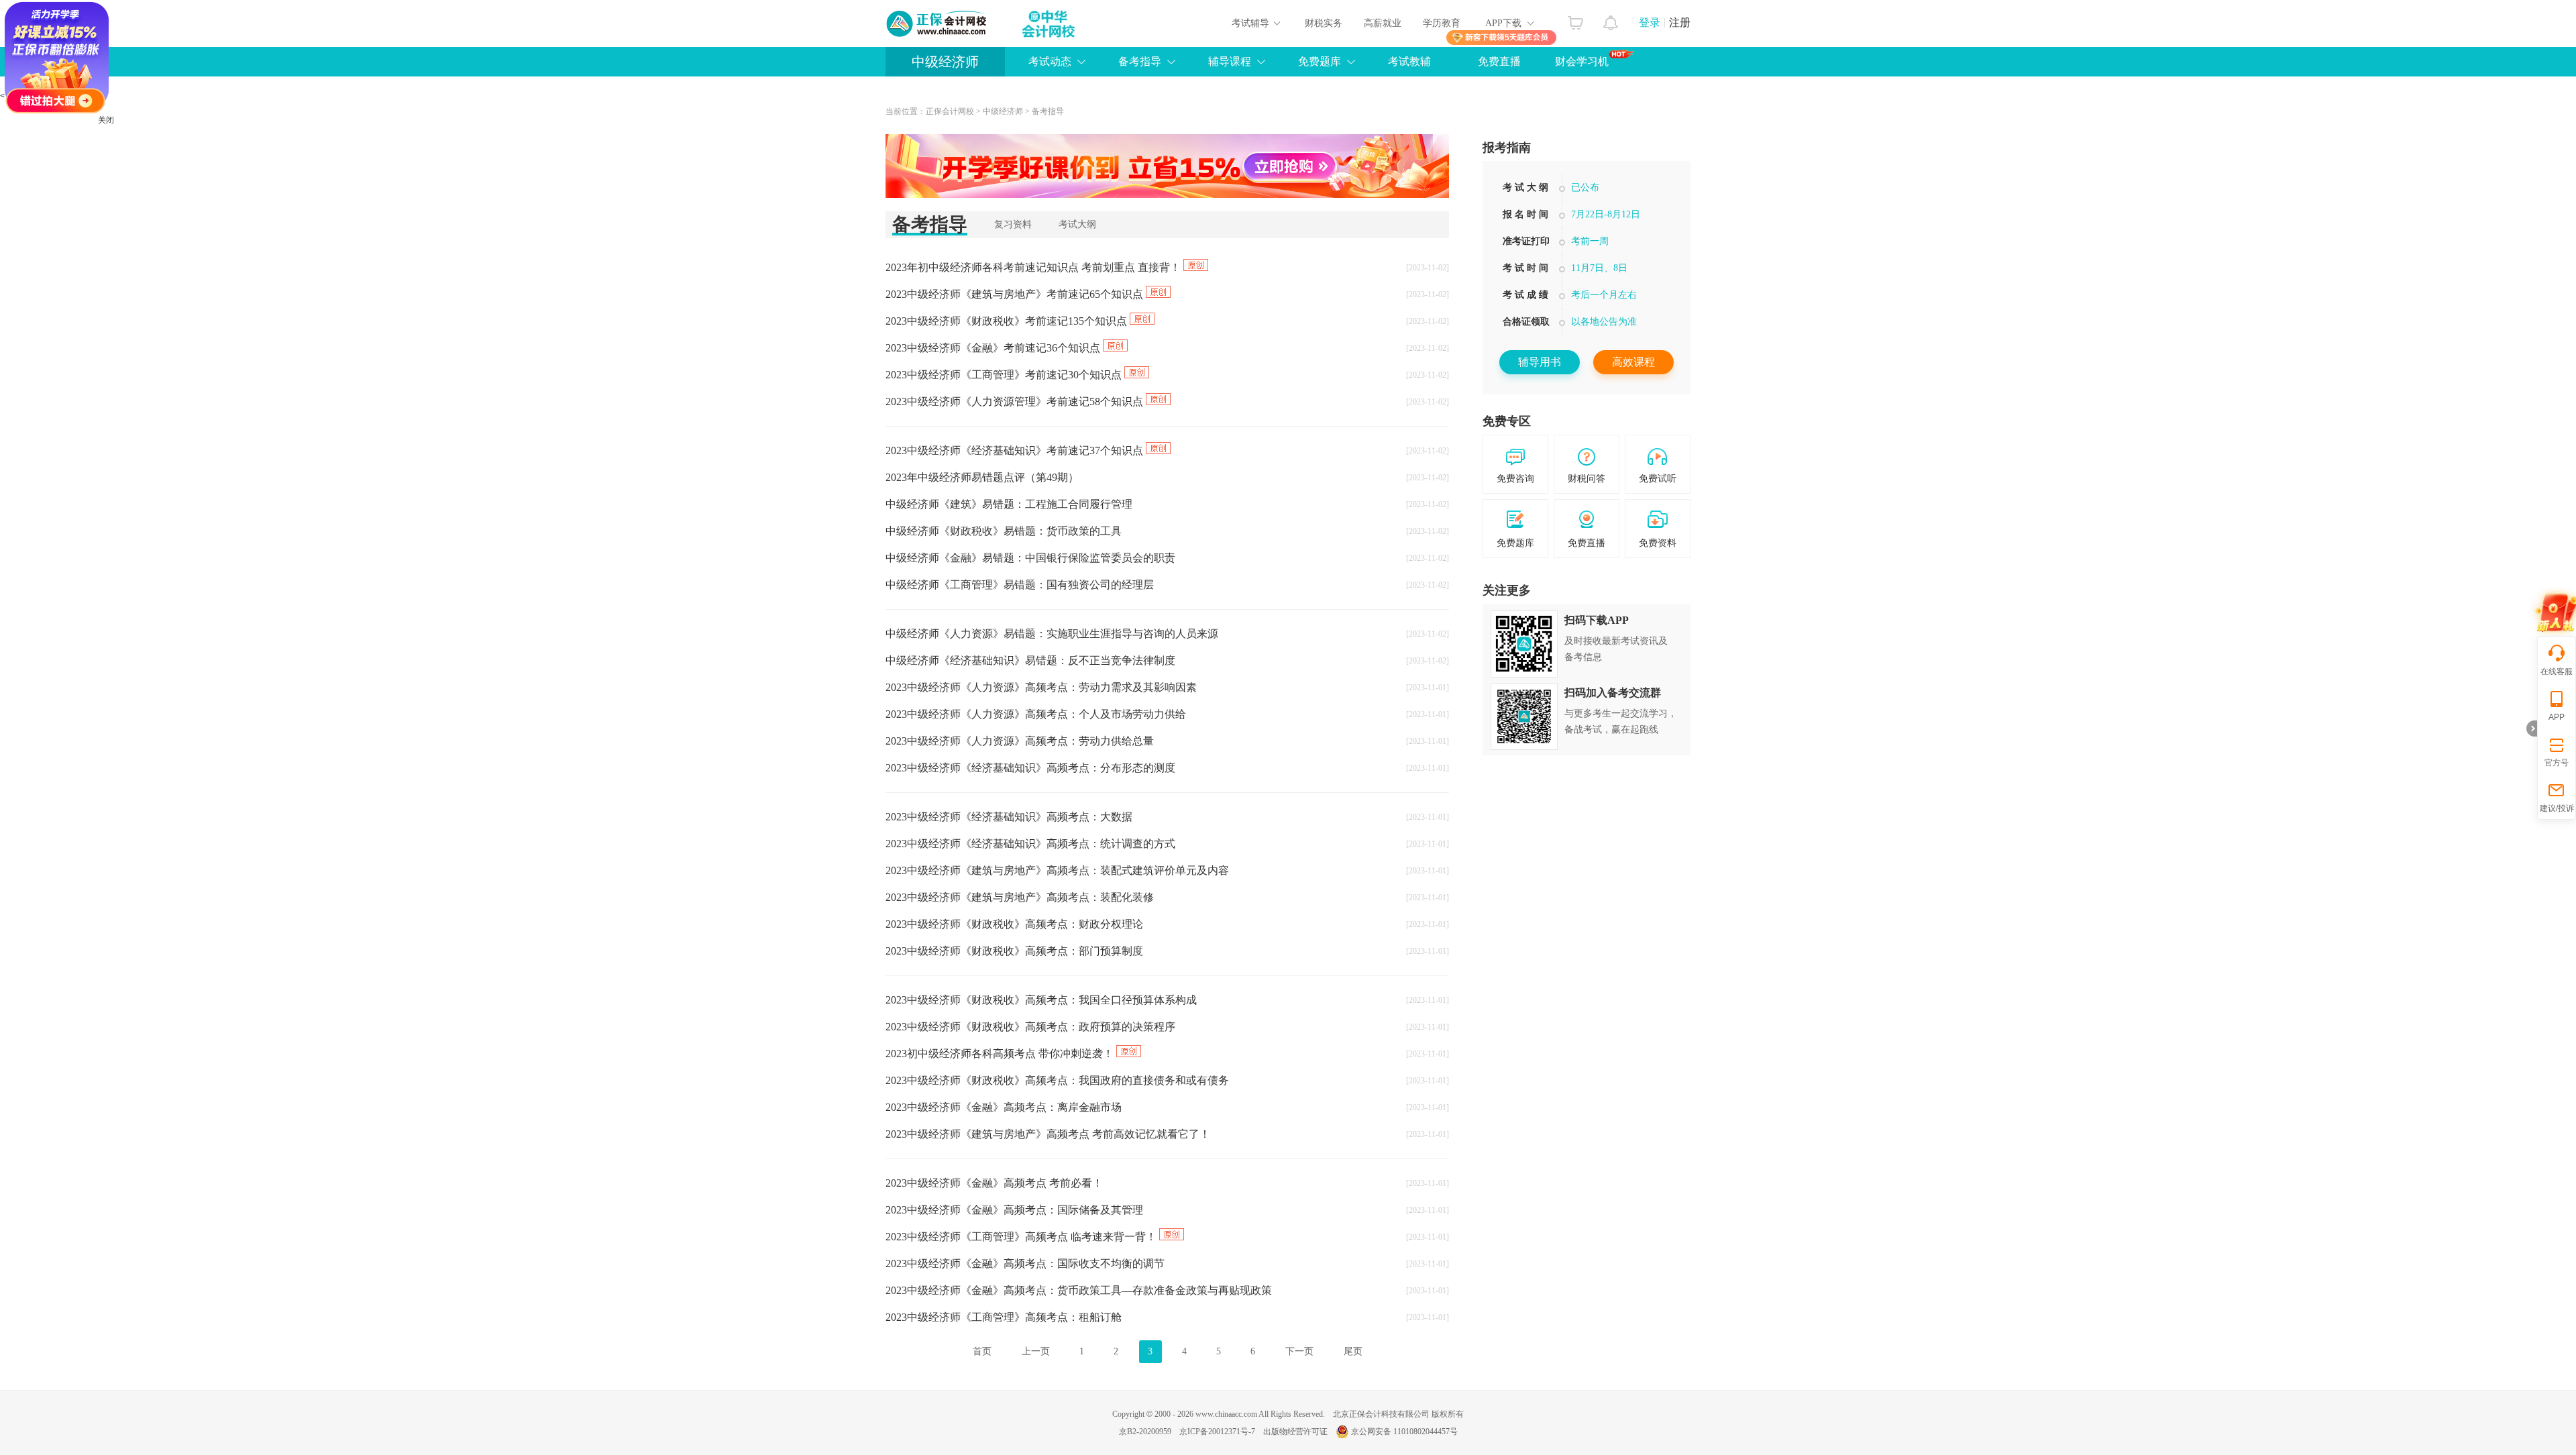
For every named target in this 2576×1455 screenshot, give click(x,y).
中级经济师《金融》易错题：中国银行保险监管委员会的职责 (1030, 558)
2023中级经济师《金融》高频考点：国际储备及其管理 (1014, 1210)
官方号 (2557, 763)
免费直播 (1499, 61)
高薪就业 (1383, 23)
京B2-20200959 (1145, 1432)
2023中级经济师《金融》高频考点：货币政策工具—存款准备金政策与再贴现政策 (1079, 1290)
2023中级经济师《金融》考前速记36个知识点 (994, 348)
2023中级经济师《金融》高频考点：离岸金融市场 (1004, 1107)
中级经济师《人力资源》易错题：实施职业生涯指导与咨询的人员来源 (1052, 634)
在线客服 (2557, 671)
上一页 (1036, 1351)
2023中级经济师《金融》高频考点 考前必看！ (994, 1183)
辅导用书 (1540, 362)
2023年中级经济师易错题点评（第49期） (982, 477)
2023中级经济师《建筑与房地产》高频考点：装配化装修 (1020, 897)
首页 (982, 1351)
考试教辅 (1409, 61)
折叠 (2532, 729)
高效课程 (1633, 362)
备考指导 (1048, 111)
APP (2557, 717)
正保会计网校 (950, 111)
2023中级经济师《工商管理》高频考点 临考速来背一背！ (1022, 1237)
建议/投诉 (2557, 808)
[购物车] (1575, 19)
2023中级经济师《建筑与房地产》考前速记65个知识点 (1016, 294)
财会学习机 (1582, 61)
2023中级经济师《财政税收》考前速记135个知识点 (1008, 321)
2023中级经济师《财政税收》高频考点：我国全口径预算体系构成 (1041, 1000)
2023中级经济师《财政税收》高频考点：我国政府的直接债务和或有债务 (1057, 1080)
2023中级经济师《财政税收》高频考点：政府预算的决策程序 (1030, 1027)
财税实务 (1324, 23)
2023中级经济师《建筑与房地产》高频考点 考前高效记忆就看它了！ (1048, 1134)
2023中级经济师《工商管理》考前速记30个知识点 (1005, 375)
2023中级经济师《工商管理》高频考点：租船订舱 (1004, 1317)
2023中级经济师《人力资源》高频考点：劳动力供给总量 (1020, 741)
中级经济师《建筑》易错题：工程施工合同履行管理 (1009, 504)
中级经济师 (945, 62)
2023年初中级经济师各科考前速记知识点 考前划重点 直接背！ (1034, 267)
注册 (1680, 22)
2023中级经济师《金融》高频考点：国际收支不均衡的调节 (1025, 1263)
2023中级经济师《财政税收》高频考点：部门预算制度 (1014, 951)
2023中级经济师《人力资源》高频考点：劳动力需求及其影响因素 (1041, 687)
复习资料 (1013, 224)
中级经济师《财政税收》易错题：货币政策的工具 (1004, 531)
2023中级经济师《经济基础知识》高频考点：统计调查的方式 (1030, 844)
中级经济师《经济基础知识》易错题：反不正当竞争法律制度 (1030, 660)
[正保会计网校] (937, 23)
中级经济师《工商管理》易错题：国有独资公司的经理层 (1020, 585)
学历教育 (1442, 23)
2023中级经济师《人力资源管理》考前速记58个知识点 (1016, 401)
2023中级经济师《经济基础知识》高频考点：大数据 (1009, 817)
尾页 (1353, 1351)
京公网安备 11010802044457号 (1404, 1432)
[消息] (1611, 19)
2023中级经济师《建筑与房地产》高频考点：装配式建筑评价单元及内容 (1057, 870)
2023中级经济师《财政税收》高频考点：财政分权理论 (1014, 924)
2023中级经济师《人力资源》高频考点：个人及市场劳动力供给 (1036, 714)
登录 (1650, 22)
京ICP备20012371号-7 (1217, 1432)
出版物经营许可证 (1295, 1432)
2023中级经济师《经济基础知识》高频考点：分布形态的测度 (1030, 768)
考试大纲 (1077, 224)
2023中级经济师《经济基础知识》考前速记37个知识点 (1016, 450)
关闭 (106, 120)
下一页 (1299, 1351)
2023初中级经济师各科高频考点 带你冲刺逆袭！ (1001, 1054)
